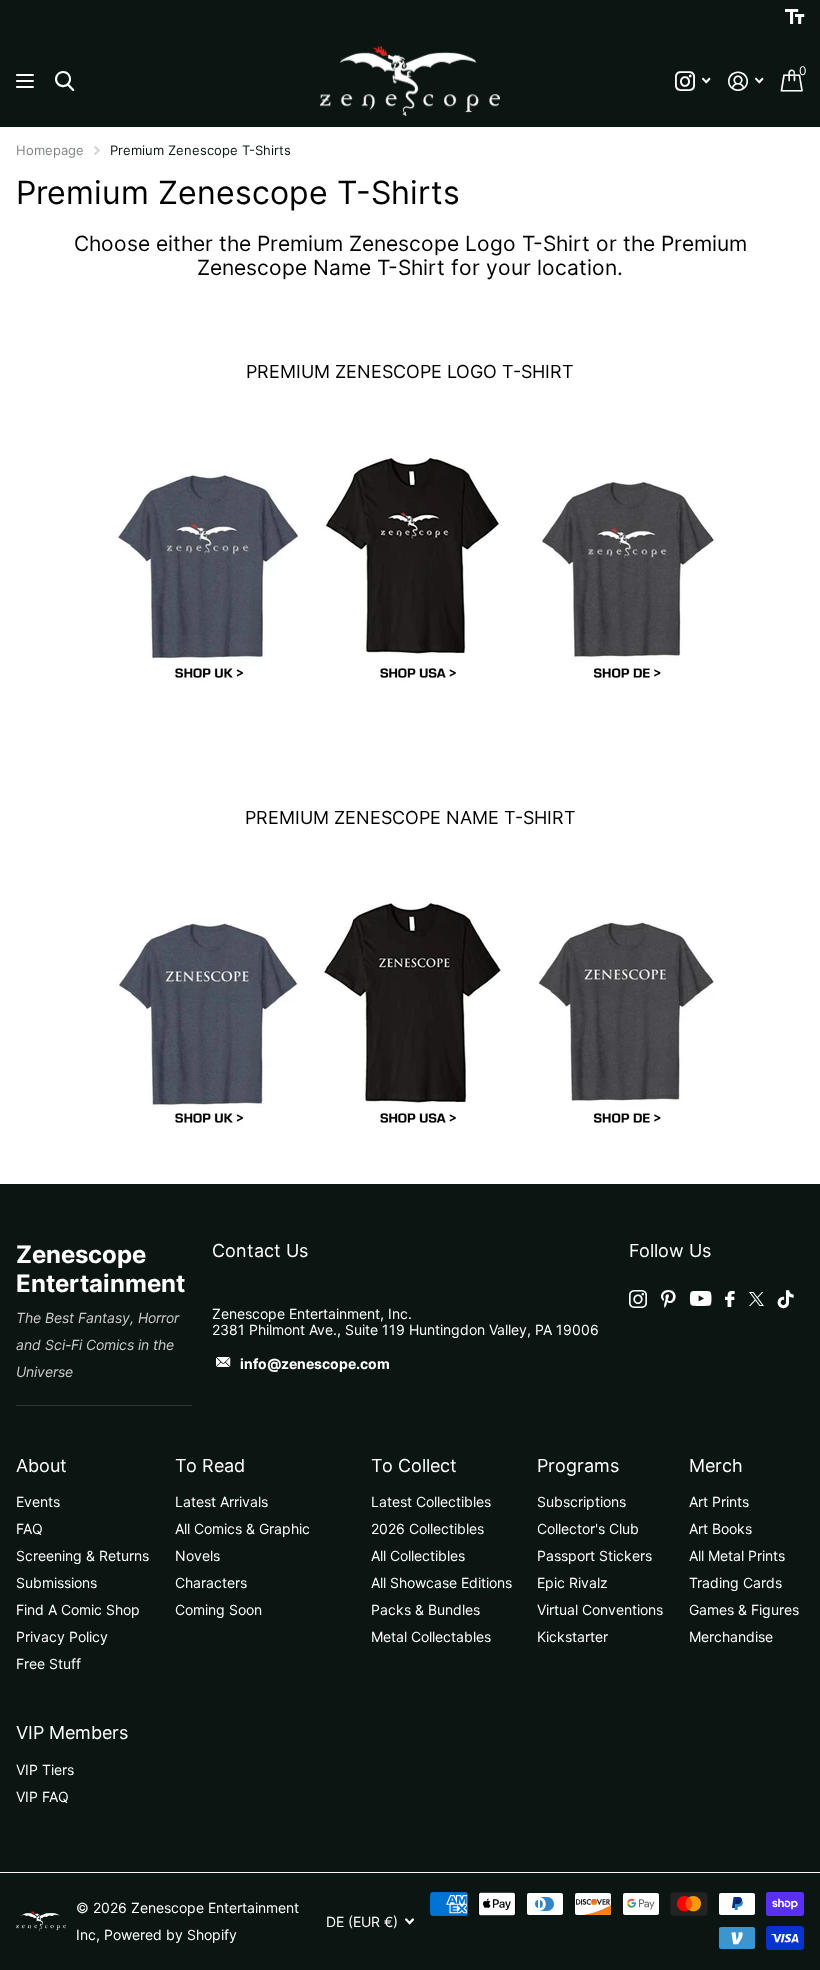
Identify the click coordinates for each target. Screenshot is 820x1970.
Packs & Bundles (425, 1609)
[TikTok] (786, 1299)
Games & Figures (744, 1609)
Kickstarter (572, 1636)
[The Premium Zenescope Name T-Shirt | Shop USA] (410, 1010)
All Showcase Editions (441, 1582)
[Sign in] (745, 81)
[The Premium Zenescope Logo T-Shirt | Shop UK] (201, 564)
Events (38, 1501)
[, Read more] (692, 81)
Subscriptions (581, 1501)
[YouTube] (700, 1298)
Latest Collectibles (431, 1501)
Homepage (50, 150)
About (41, 1465)
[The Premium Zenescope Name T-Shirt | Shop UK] (201, 1010)
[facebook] (730, 1299)
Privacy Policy (62, 1636)
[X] (756, 1299)
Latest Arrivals (221, 1501)
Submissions (56, 1582)
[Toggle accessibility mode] (794, 17)
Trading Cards (735, 1582)
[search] (64, 81)
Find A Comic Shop (78, 1609)
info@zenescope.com (315, 1363)
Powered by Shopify (170, 1934)
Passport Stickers (594, 1555)
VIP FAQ (42, 1796)
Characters (211, 1582)
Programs (578, 1465)
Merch (716, 1465)
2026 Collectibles (427, 1528)
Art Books (720, 1528)
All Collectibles (418, 1555)
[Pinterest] (668, 1299)
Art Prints (719, 1501)
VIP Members (72, 1732)
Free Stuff (48, 1663)
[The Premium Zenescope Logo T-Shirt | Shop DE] (619, 564)
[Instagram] (638, 1299)
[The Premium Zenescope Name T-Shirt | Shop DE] (619, 1010)
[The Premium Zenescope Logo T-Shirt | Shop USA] (410, 564)
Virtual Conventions (600, 1609)
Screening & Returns (82, 1555)
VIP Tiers (45, 1769)
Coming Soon (218, 1609)
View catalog (27, 81)
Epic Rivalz (572, 1582)
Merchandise (731, 1636)
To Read (210, 1465)
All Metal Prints (737, 1555)
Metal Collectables (431, 1636)
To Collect (414, 1465)
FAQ (29, 1528)
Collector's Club (588, 1528)
